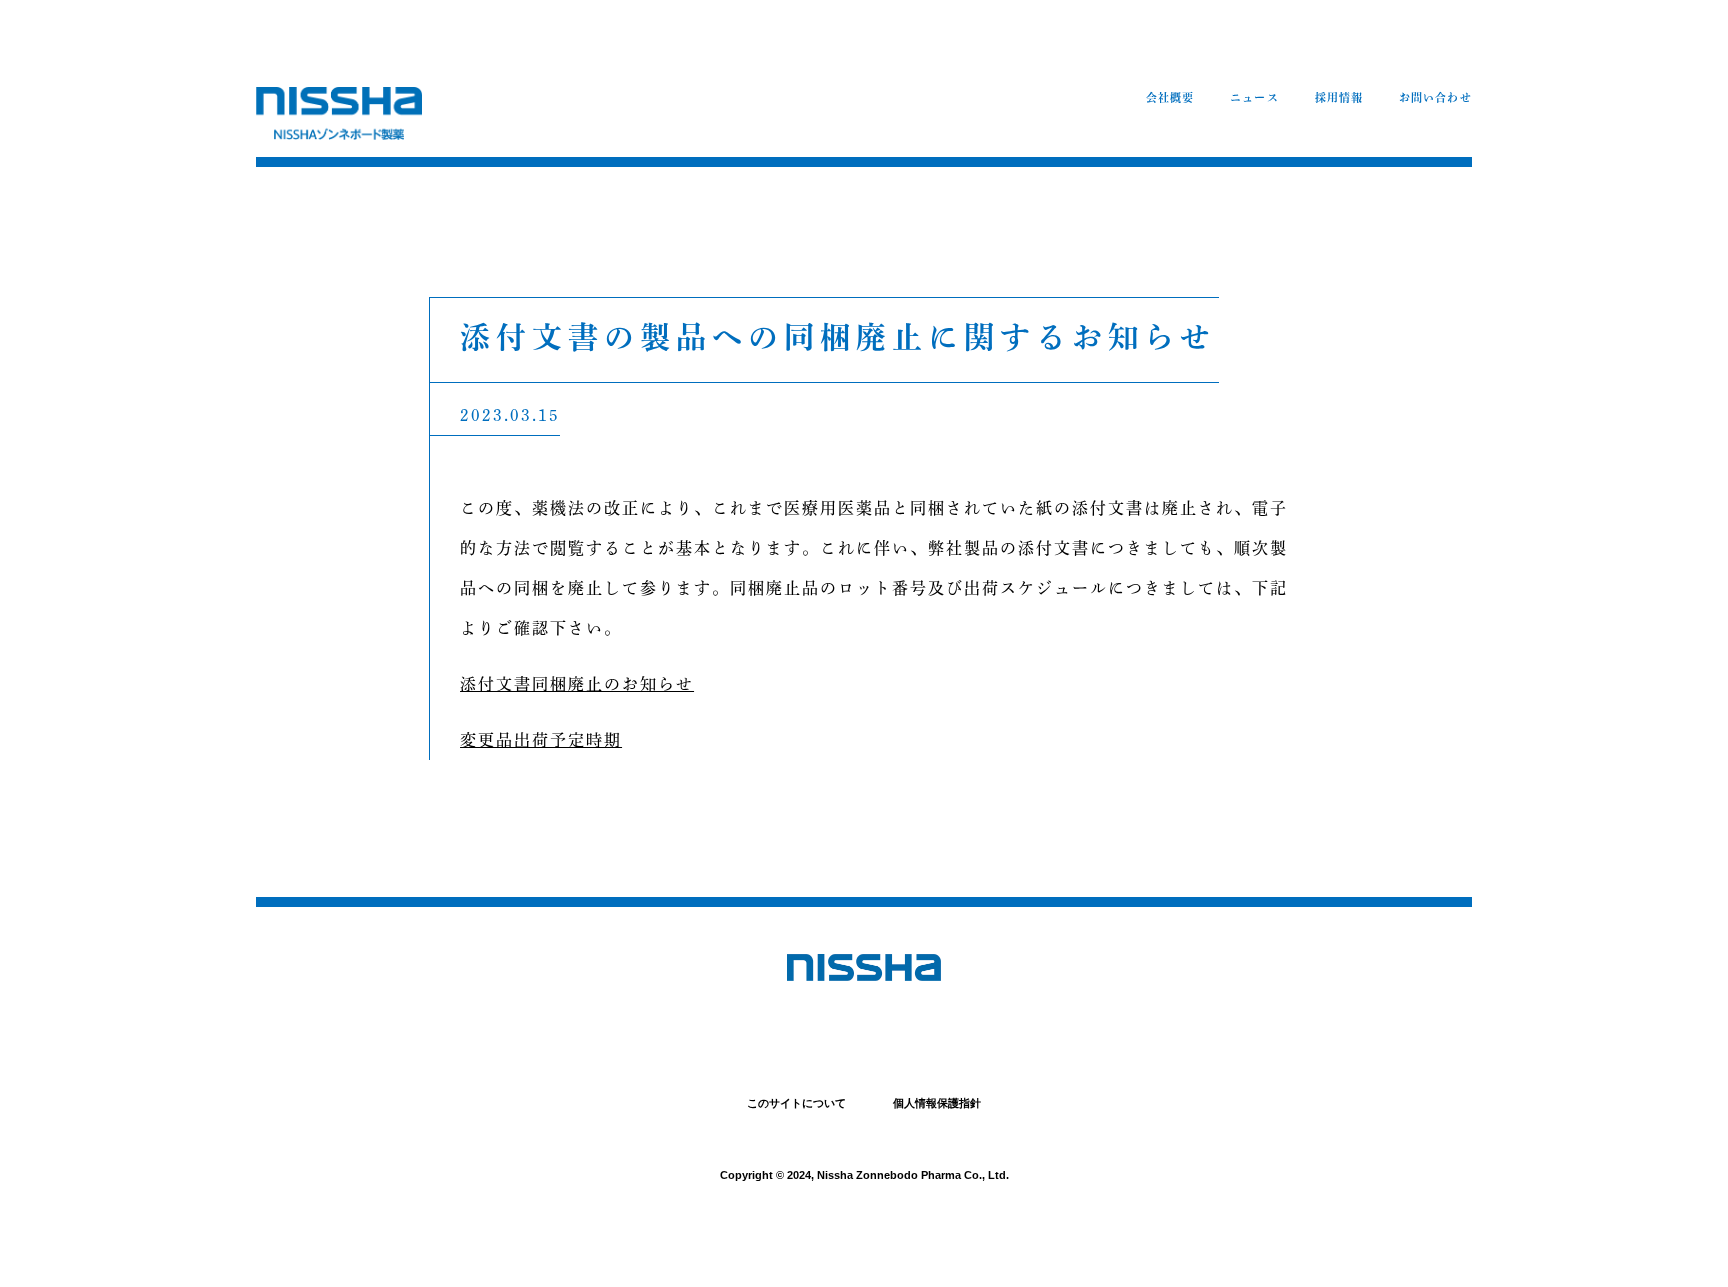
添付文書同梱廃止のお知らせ (577, 684)
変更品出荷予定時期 (541, 740)
